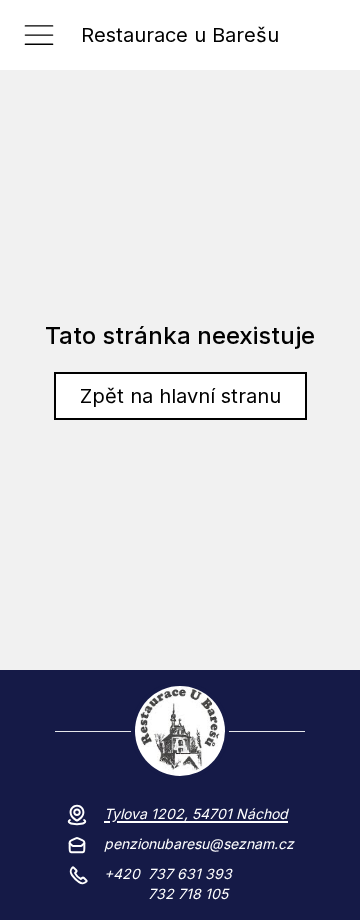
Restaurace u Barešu (180, 35)
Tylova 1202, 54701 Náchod (196, 813)
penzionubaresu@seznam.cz (199, 843)
